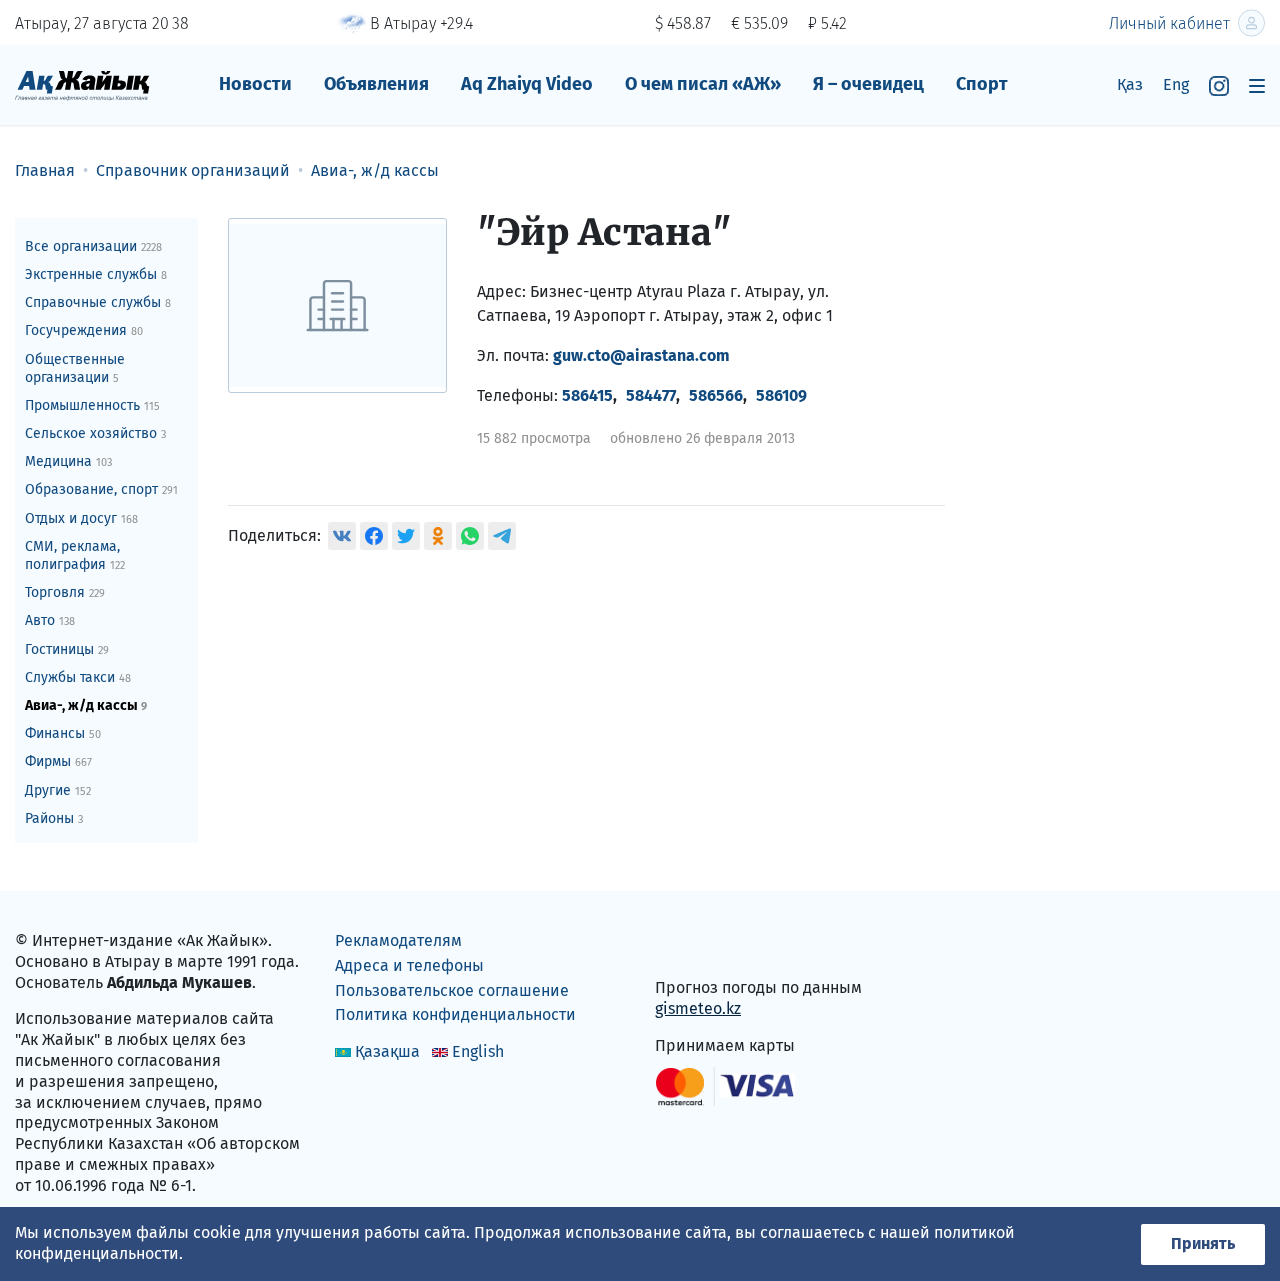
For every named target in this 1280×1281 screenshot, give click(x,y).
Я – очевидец (868, 84)
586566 (716, 395)
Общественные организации (75, 368)
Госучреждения (84, 330)
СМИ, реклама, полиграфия (75, 555)
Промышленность (92, 405)
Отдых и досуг (81, 518)
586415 (587, 395)
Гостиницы (67, 649)
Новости (255, 84)
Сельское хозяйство (95, 433)
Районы (54, 818)
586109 (781, 395)
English (478, 1051)
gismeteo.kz (698, 1008)
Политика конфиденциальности (455, 1014)
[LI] (699, 945)
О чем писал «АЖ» (703, 84)
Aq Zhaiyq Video (527, 84)
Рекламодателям (398, 940)
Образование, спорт (101, 489)
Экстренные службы (96, 274)
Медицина (68, 461)
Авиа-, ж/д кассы (86, 705)
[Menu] (1257, 85)
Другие (58, 790)
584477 (651, 395)
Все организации (93, 246)
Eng (1176, 84)
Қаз (1130, 84)
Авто (50, 620)
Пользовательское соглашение (452, 990)
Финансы (63, 733)
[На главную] (82, 84)
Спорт (982, 84)
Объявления (376, 84)
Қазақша (387, 1051)
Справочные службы (98, 302)
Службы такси (78, 677)
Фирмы (58, 761)
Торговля (65, 592)
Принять (1203, 1243)
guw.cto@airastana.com (641, 355)
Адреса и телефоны (409, 965)
